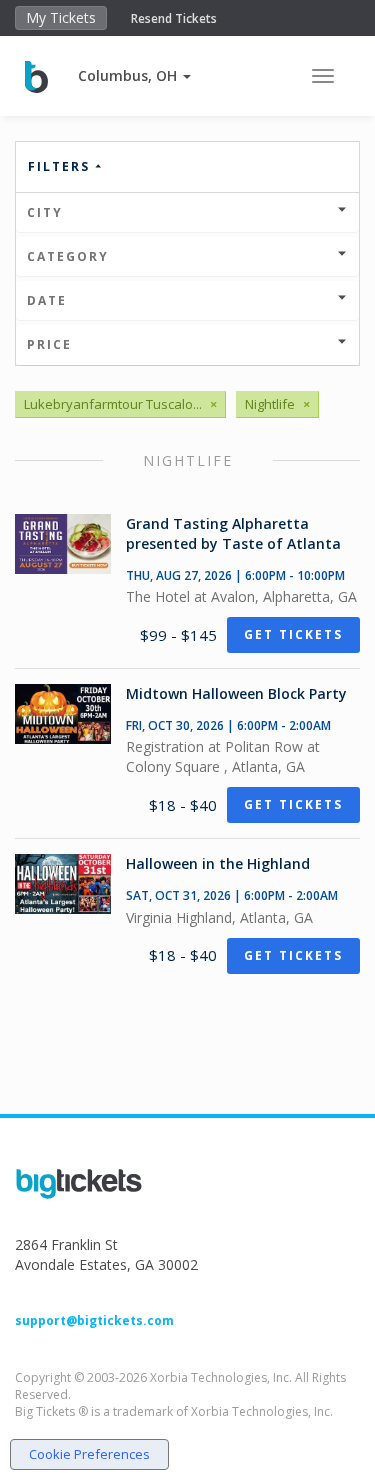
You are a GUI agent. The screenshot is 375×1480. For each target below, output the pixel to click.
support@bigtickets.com (94, 1320)
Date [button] (47, 300)
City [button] (45, 212)
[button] (134, 75)
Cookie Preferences (89, 1454)
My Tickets (61, 17)
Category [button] (68, 256)
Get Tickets (293, 634)
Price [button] (49, 344)
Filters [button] (61, 166)
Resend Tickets (174, 18)
